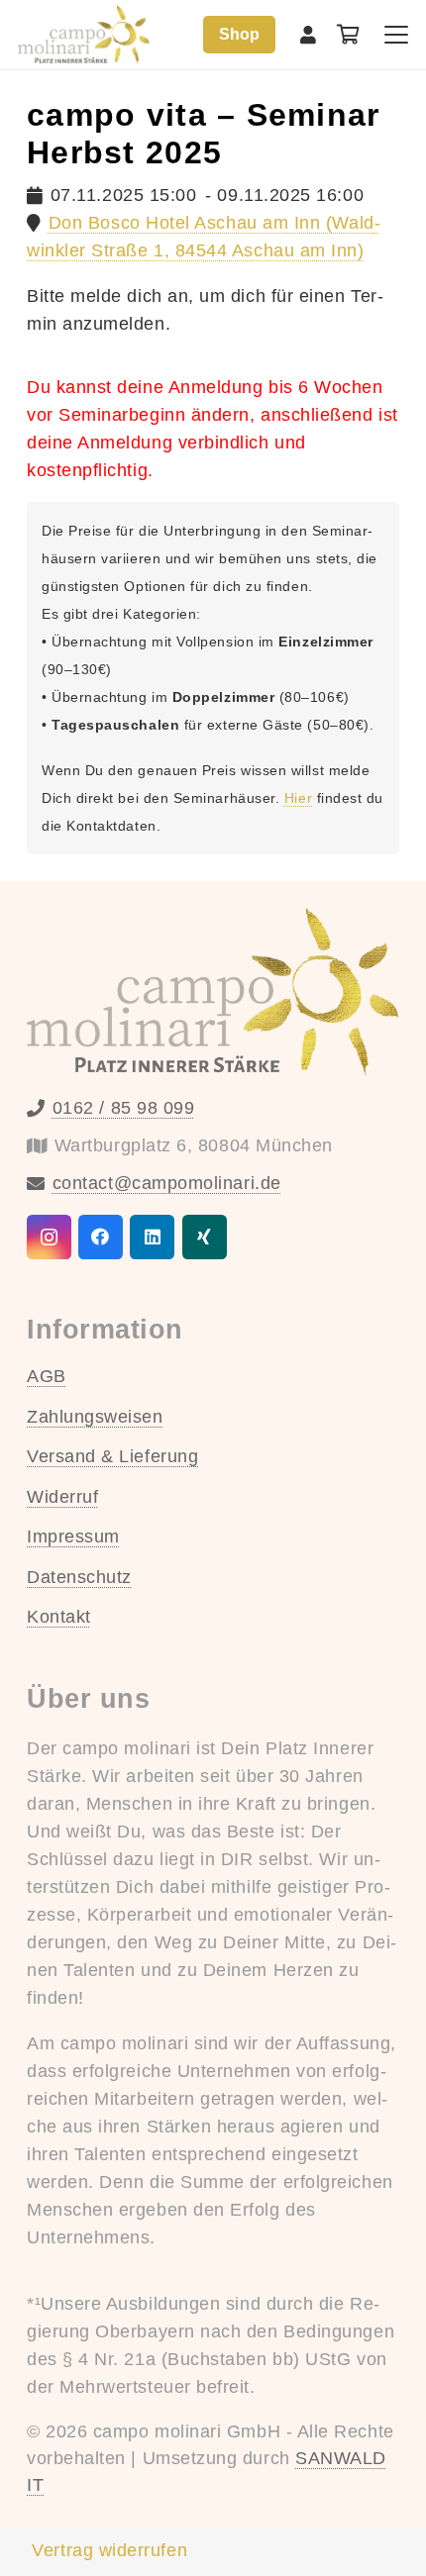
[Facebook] (101, 1237)
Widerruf (62, 1497)
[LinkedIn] (152, 1237)
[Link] (309, 35)
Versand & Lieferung (112, 1456)
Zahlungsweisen (95, 1417)
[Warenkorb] (349, 35)
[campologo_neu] (84, 35)
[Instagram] (49, 1237)
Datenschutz (79, 1577)
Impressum (73, 1536)
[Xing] (205, 1237)
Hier (298, 798)
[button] (397, 35)
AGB (47, 1376)
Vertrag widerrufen (109, 2550)
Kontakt (59, 1617)
